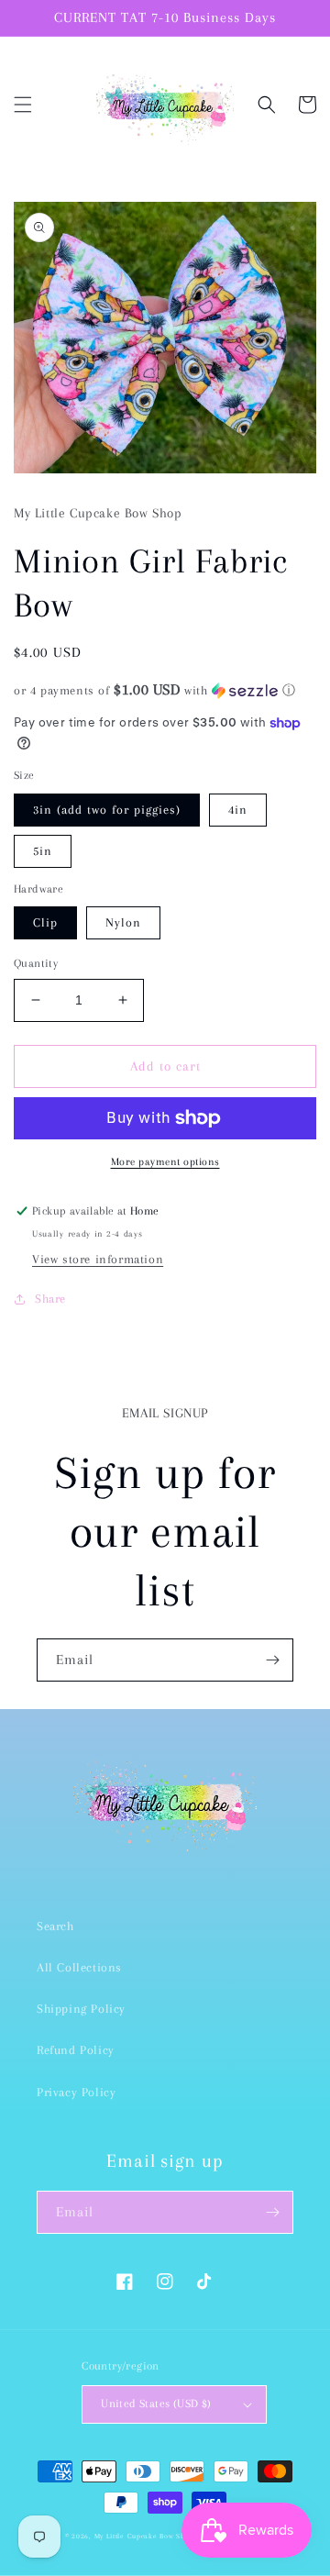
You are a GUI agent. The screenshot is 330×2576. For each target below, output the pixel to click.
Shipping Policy (81, 2009)
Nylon (123, 922)
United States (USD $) (156, 2404)
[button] (23, 105)
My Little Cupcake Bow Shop (144, 2536)
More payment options (165, 1162)
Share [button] (50, 1299)
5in (43, 851)
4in (238, 810)
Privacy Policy (76, 2092)
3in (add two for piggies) (107, 810)
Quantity (36, 963)
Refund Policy (76, 2050)
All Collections (79, 1967)
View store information (98, 1259)
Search (55, 1926)
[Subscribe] (272, 1660)
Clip (45, 922)
